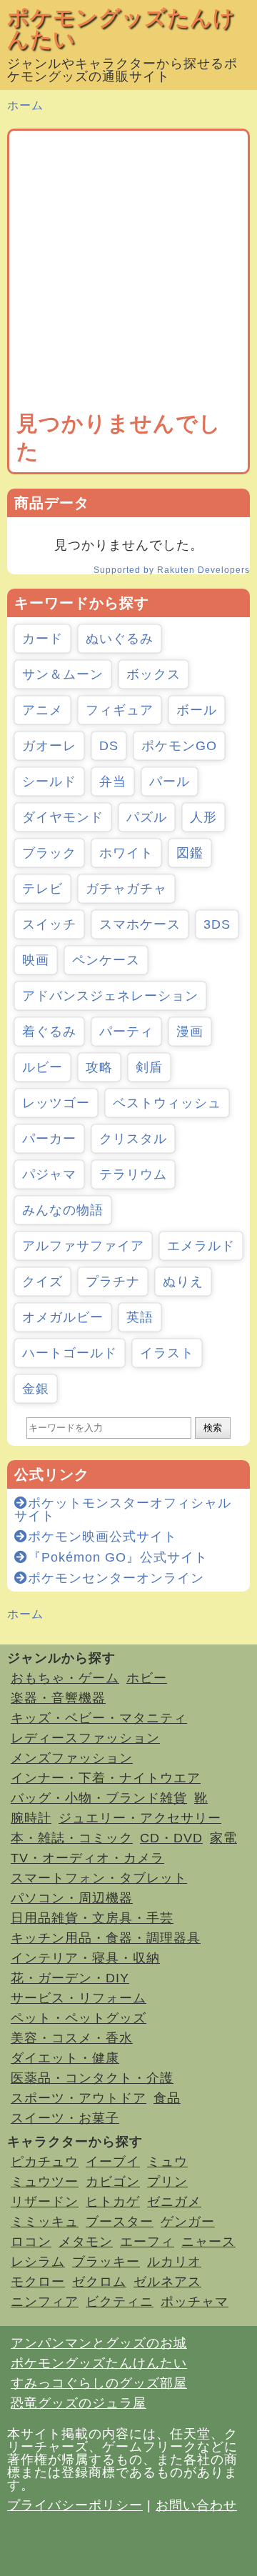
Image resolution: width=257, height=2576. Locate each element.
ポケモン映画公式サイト (102, 1537)
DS (109, 746)
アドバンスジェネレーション (110, 996)
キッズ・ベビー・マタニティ (99, 1718)
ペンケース (106, 960)
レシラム (38, 2262)
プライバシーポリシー (75, 2505)
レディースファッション (85, 1738)
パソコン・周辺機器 (72, 1898)
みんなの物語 (63, 1210)
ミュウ (167, 2162)
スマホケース (140, 924)
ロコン (31, 2242)
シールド (49, 782)
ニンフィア (45, 2302)
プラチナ (113, 1282)
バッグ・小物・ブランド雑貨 (99, 1798)
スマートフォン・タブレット (99, 1878)
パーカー (49, 1139)
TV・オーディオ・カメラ (87, 1858)
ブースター (120, 2222)
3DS (217, 924)
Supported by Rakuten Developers (172, 570)
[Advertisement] (128, 274)
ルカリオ (174, 2262)
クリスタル (133, 1139)
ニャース (208, 2242)
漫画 (190, 1032)
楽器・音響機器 (58, 1698)
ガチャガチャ (126, 889)
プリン (167, 2182)
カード (42, 639)
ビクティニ (120, 2302)
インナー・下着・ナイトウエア (106, 1778)
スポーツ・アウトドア (79, 2098)
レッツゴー (56, 1103)
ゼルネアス (167, 2282)
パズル (147, 817)
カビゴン (113, 2182)
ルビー (42, 1067)
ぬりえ (183, 1282)
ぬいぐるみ (120, 639)
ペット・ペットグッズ (79, 2018)
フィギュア (120, 710)
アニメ (42, 710)
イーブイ (113, 2162)
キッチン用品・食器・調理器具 (106, 1938)
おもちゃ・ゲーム (65, 1678)
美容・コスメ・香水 (72, 2038)
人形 (203, 817)
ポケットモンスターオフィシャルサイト (123, 1509)
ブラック (49, 853)
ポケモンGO (179, 746)
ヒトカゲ (113, 2202)
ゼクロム (99, 2282)
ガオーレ (49, 746)
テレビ (42, 889)
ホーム (25, 105)
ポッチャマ (195, 2302)
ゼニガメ (174, 2202)
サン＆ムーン (63, 674)
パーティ (126, 1032)
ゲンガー (188, 2222)
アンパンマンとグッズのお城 (99, 2343)
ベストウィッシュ (167, 1103)
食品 (167, 2098)
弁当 (113, 782)
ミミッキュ (45, 2222)
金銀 (36, 1389)
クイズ (42, 1282)
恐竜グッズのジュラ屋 (79, 2403)
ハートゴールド (70, 1353)
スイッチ (49, 924)
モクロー (38, 2282)
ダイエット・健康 (65, 2058)
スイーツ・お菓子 (65, 2118)
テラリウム (133, 1174)
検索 (213, 1428)
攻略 (99, 1067)
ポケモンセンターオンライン (116, 1578)
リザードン (45, 2202)
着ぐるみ (49, 1032)
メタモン (86, 2242)
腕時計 (31, 1818)
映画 (36, 960)
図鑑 (190, 853)
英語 (140, 1317)
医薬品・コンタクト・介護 (92, 2078)
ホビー (147, 1678)
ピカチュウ (45, 2162)
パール (170, 782)
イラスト (167, 1353)
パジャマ (49, 1174)
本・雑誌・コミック (72, 1838)
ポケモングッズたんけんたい (121, 28)
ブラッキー (106, 2262)
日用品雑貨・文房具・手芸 (92, 1918)
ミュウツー (45, 2182)
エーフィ (147, 2242)
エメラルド (201, 1246)
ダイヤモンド (63, 817)
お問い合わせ (196, 2505)
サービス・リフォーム (79, 1998)
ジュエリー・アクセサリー (140, 1818)
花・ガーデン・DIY (70, 1978)
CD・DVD (171, 1838)
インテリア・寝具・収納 (85, 1958)
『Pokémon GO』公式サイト (118, 1557)
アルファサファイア (83, 1246)
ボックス (153, 674)
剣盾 (149, 1067)
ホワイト (126, 853)
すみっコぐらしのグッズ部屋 (99, 2383)
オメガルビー (63, 1317)
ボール (197, 710)
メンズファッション (72, 1758)
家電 (223, 1838)
